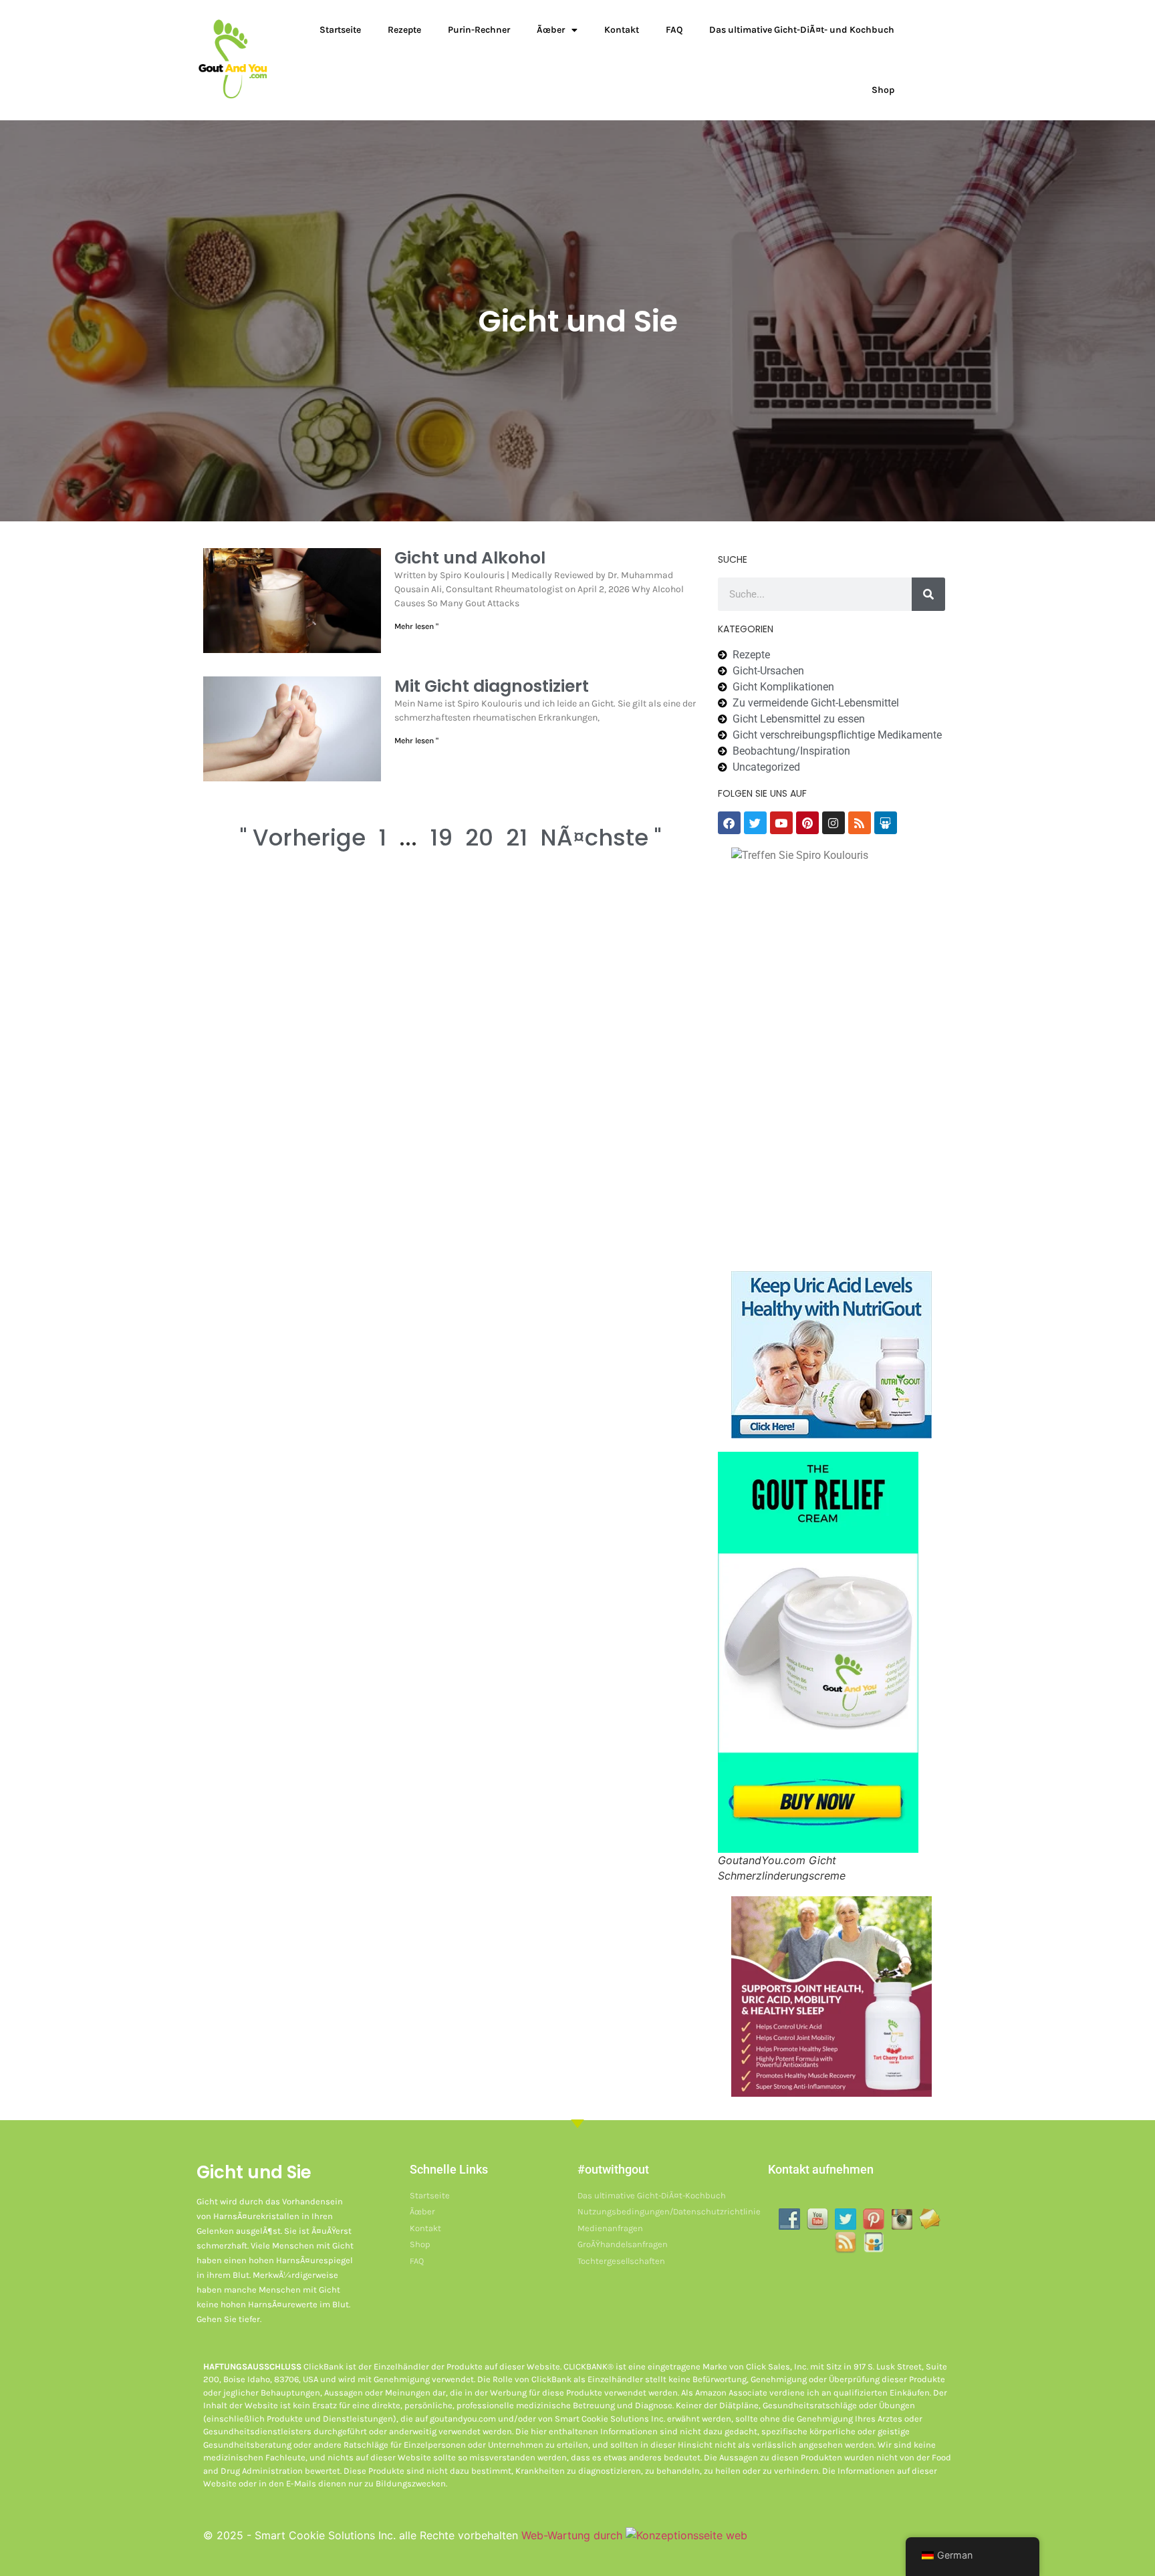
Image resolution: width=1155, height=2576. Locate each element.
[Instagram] (833, 823)
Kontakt (622, 30)
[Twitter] (755, 823)
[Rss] (860, 823)
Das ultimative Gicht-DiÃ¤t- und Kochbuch (802, 30)
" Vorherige (303, 838)
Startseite (340, 30)
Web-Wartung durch (573, 2535)
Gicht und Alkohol (470, 558)
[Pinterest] (807, 823)
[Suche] (928, 594)
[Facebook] (729, 823)
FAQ (674, 30)
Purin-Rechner (479, 30)
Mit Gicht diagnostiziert (492, 686)
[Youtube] (781, 823)
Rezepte (404, 30)
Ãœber (551, 30)
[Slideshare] (886, 823)
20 (479, 838)
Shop (883, 90)
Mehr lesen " (416, 626)
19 (441, 838)
